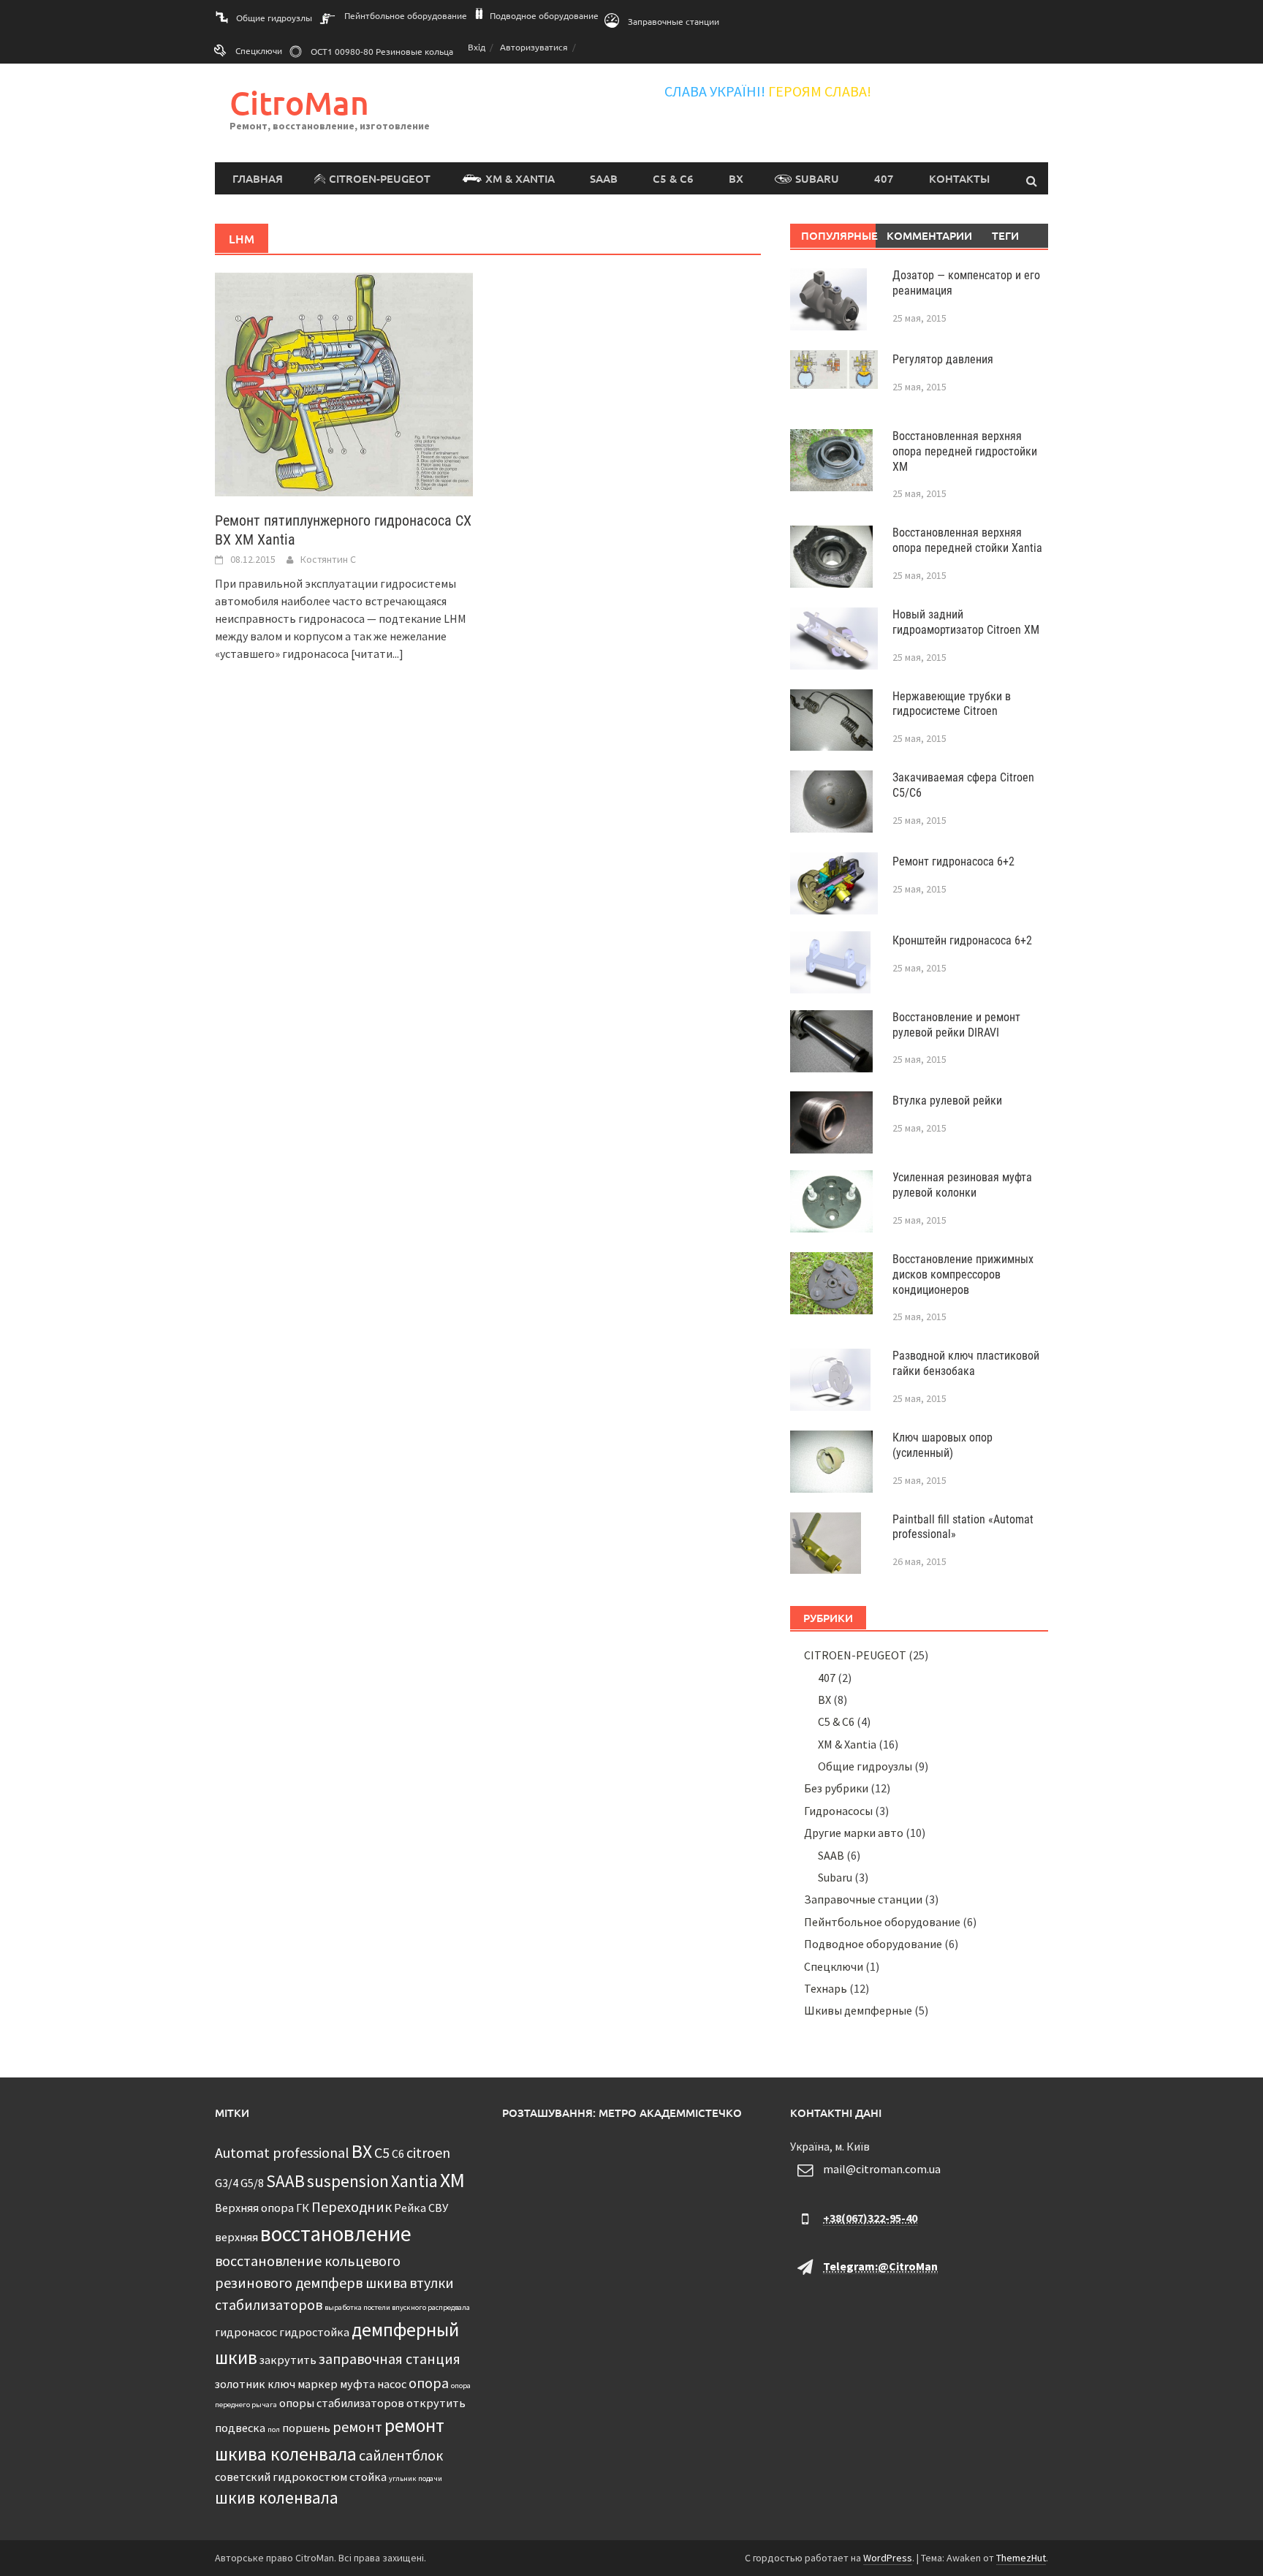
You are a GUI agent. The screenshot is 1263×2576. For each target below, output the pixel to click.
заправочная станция (390, 2359)
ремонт (357, 2427)
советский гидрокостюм (281, 2477)
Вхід (477, 47)
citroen (428, 2152)
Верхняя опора (254, 2208)
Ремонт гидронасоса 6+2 (953, 861)
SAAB (604, 178)
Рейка (410, 2208)
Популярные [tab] (839, 235)
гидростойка (314, 2332)
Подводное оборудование (544, 15)
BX (736, 178)
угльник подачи (416, 2478)
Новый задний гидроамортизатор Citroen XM (966, 622)
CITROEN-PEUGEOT (380, 178)
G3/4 (227, 2183)
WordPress (888, 2558)
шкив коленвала (277, 2497)
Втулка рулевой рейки (947, 1101)
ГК (303, 2208)
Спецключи (259, 50)
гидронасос (246, 2332)
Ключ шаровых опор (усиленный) (942, 1445)
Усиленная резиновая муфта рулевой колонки (962, 1185)
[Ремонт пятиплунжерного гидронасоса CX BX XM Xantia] (344, 383)
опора (429, 2383)
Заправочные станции (674, 21)
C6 (398, 2153)
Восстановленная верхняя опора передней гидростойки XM (965, 451)
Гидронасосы (838, 1811)
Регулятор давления (943, 359)
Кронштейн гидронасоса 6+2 (962, 940)
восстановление (336, 2234)
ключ (281, 2384)
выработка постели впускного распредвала (397, 2307)
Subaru (817, 178)
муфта (357, 2384)
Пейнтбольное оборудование (406, 15)
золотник (240, 2384)
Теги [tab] (1005, 235)
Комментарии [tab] (924, 235)
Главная (258, 178)
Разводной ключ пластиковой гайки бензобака (966, 1363)
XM (452, 2180)
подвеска (240, 2428)
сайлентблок (401, 2455)
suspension (348, 2181)
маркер (318, 2384)
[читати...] (377, 654)
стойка (368, 2477)
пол (274, 2429)
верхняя (236, 2237)
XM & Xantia (520, 178)
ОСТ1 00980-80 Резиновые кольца (382, 51)
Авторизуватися (534, 47)
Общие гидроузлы (274, 18)
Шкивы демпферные (858, 2010)
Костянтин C (328, 559)
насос (392, 2384)
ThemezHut (1021, 2558)
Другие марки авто (854, 1833)
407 (884, 178)
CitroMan (299, 103)
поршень (306, 2428)
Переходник (352, 2206)
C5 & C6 (673, 178)
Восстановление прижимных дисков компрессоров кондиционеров (963, 1274)
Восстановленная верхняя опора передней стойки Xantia (967, 540)
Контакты (959, 178)
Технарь (826, 1988)
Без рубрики (836, 1788)
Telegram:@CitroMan (880, 2266)
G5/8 (252, 2183)
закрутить (288, 2360)
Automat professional (282, 2152)
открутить (436, 2403)
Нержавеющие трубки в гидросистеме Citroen (952, 704)
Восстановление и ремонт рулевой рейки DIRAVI (956, 1025)
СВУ (438, 2208)
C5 (382, 2152)
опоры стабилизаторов (342, 2403)
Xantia (414, 2181)
